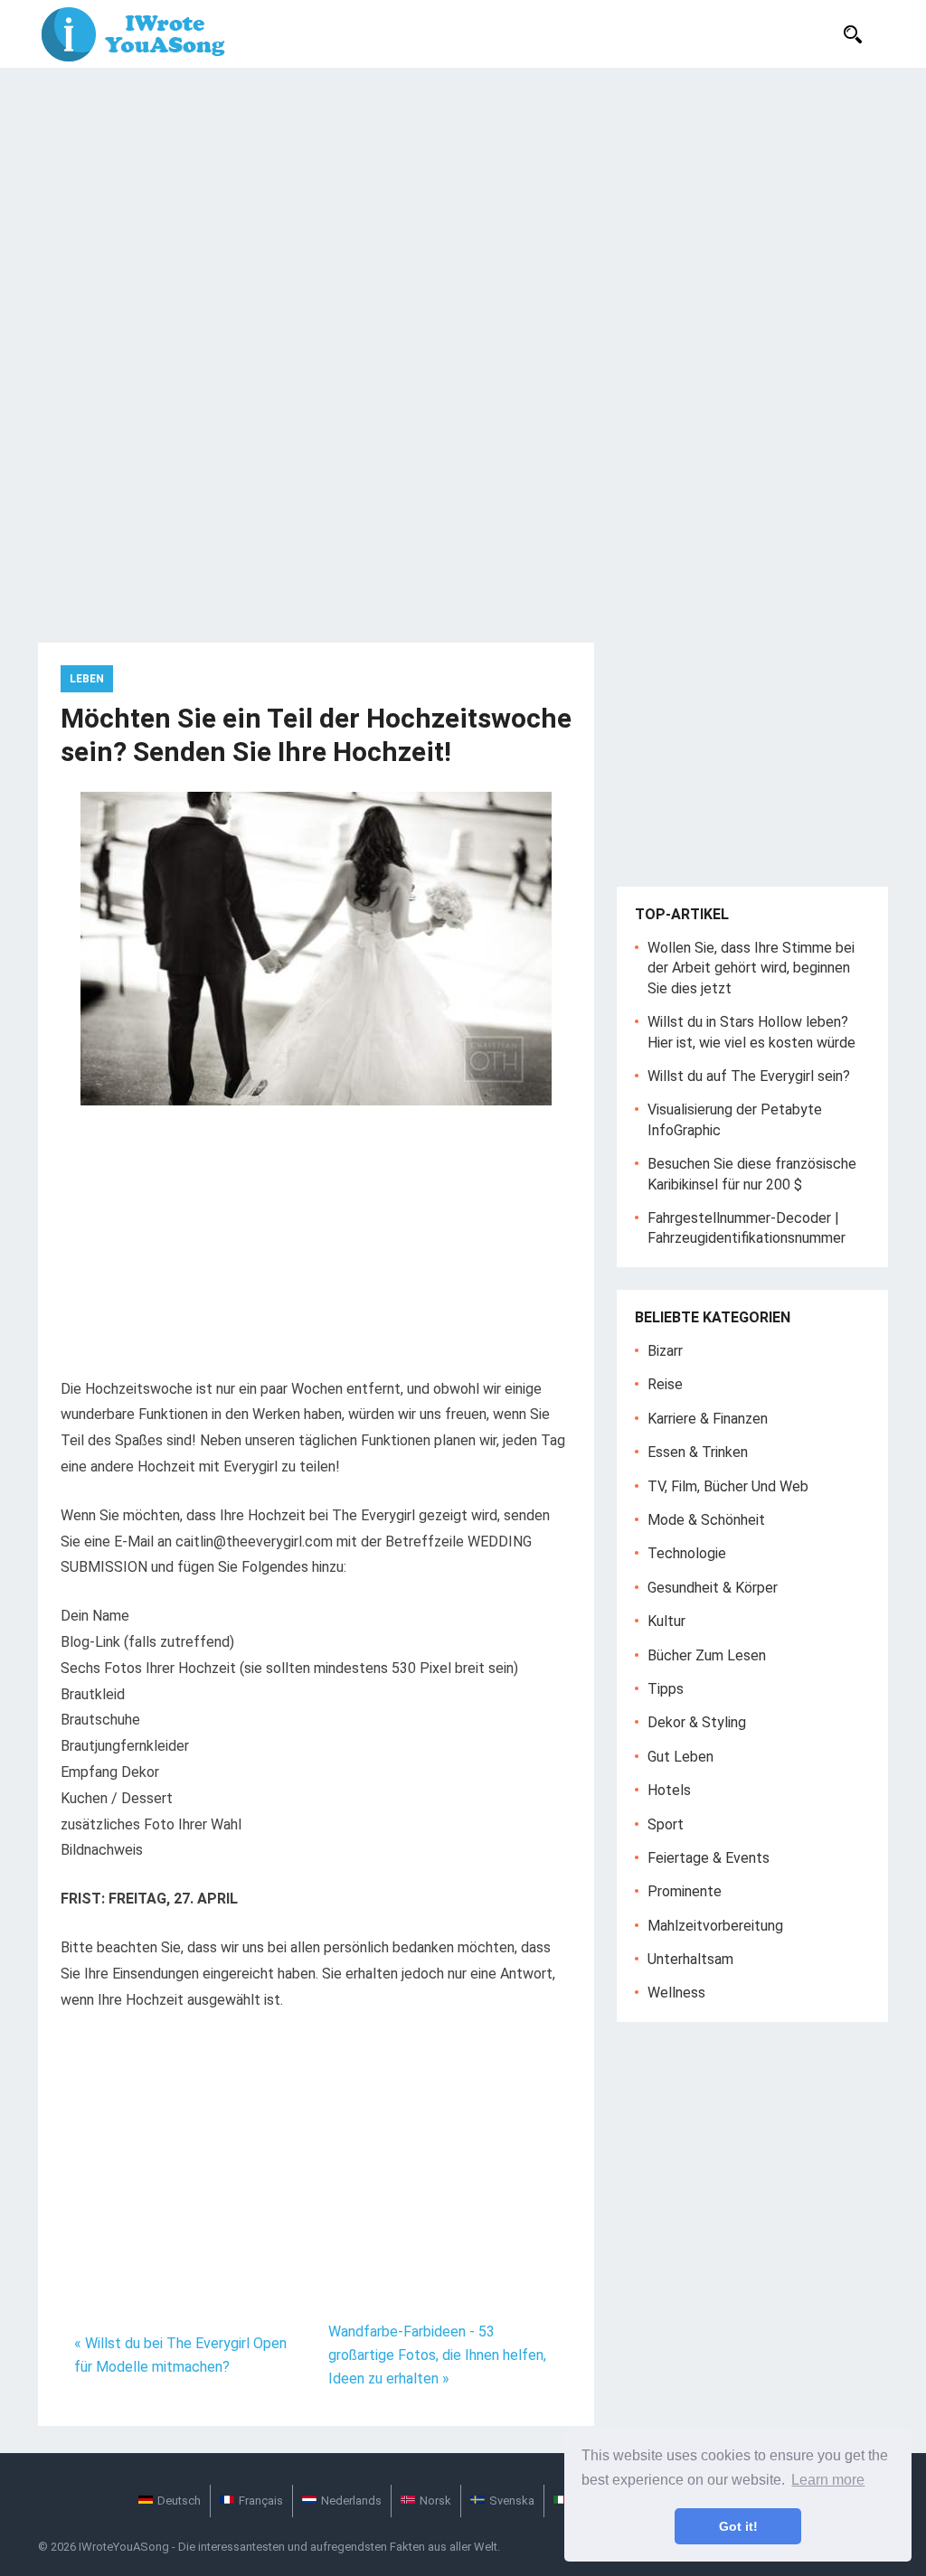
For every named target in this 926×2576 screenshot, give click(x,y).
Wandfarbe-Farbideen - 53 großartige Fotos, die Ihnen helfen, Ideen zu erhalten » (437, 2355)
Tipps (666, 1689)
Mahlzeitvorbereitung (715, 1926)
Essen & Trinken (698, 1452)
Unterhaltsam (690, 1959)
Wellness (676, 1993)
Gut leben (680, 1757)
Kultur (666, 1621)
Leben (87, 679)
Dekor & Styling (697, 1722)
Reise (665, 1384)
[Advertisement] (463, 203)
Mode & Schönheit (706, 1520)
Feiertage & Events (709, 1858)
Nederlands (351, 2501)
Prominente (685, 1891)
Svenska (512, 2501)
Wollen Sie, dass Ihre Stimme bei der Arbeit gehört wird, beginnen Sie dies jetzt (751, 968)
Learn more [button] (828, 2480)
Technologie (687, 1553)
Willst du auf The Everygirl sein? (749, 1076)
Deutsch (179, 2501)
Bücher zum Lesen (707, 1655)
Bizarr (665, 1351)
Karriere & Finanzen (708, 1419)
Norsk (435, 2501)
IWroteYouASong (124, 2547)
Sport (666, 1824)
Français (261, 2501)
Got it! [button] (738, 2526)
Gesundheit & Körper (713, 1588)
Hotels (669, 1790)
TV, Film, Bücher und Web (728, 1486)
